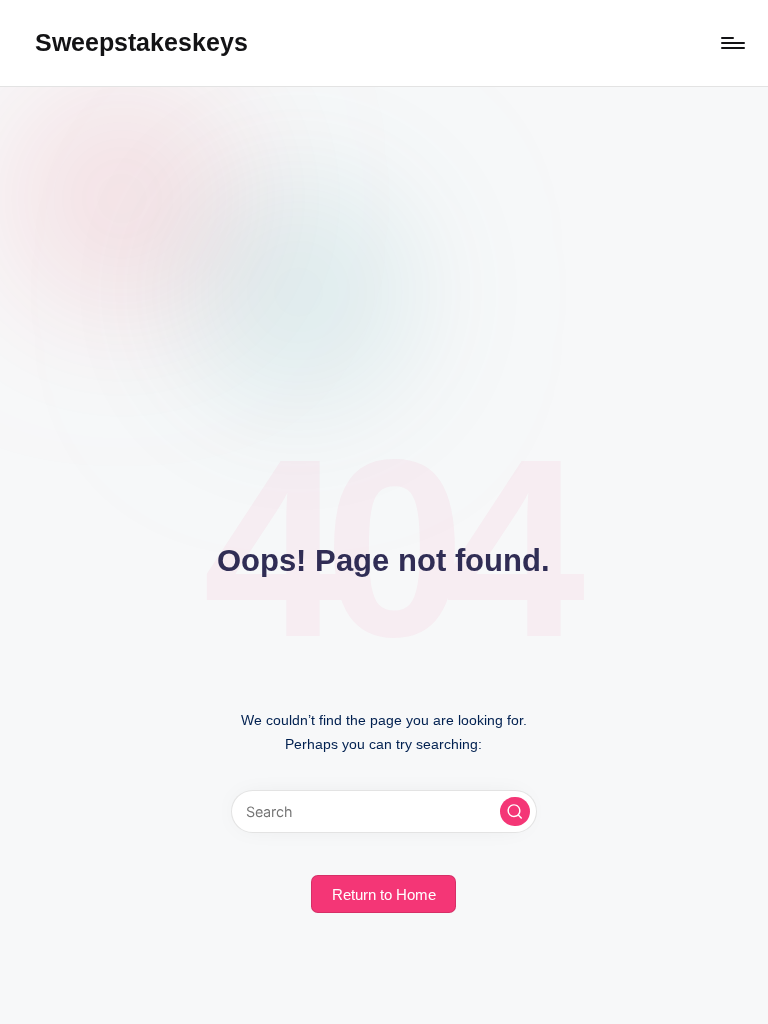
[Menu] (731, 43)
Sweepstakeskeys (141, 42)
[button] (515, 812)
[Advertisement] (384, 237)
